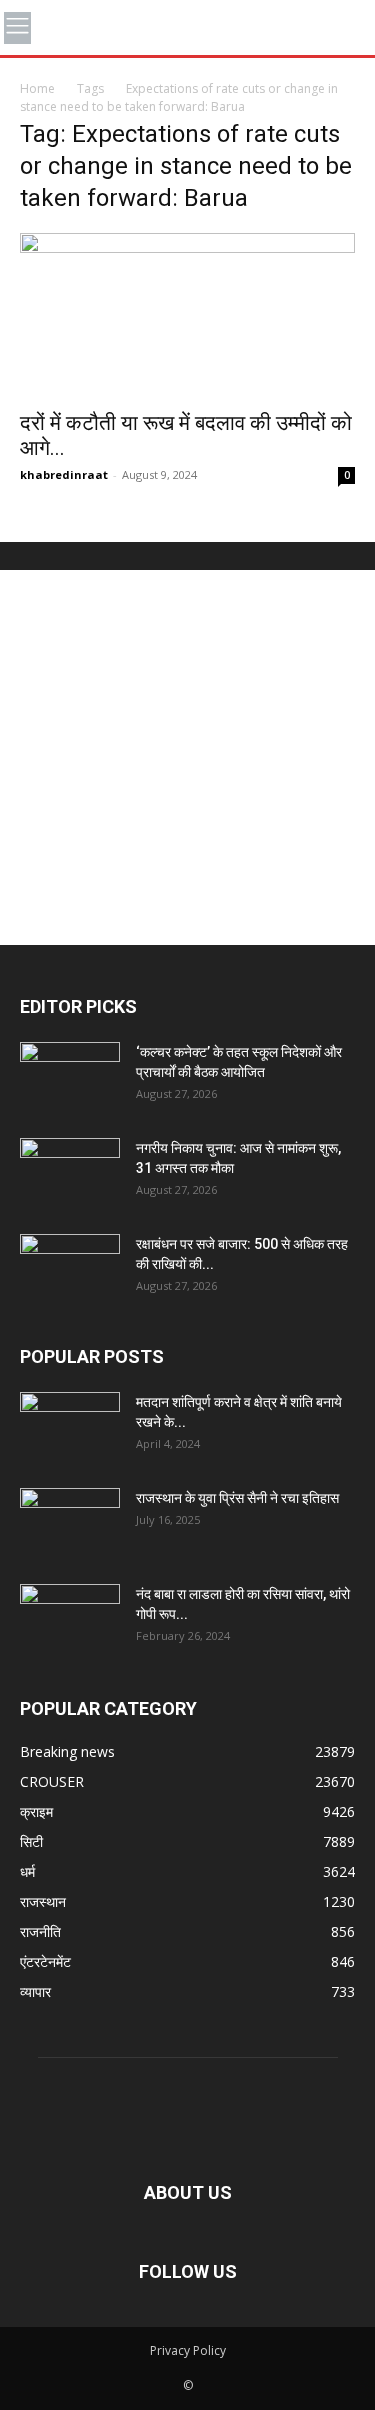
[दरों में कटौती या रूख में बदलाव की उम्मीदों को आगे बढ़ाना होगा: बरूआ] (187, 315)
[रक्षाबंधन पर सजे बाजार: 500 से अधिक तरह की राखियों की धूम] (70, 1269)
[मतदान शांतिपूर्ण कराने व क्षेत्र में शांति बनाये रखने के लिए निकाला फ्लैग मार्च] (70, 1427)
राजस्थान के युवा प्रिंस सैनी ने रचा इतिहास (237, 1498)
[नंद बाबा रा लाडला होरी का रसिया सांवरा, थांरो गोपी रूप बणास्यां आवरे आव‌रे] (70, 1619)
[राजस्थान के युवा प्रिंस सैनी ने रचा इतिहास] (70, 1523)
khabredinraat (64, 474)
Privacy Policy (188, 2350)
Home (37, 88)
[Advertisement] (187, 757)
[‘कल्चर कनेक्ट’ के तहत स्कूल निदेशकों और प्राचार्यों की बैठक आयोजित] (70, 1077)
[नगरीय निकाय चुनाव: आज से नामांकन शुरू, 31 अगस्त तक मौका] (70, 1173)
